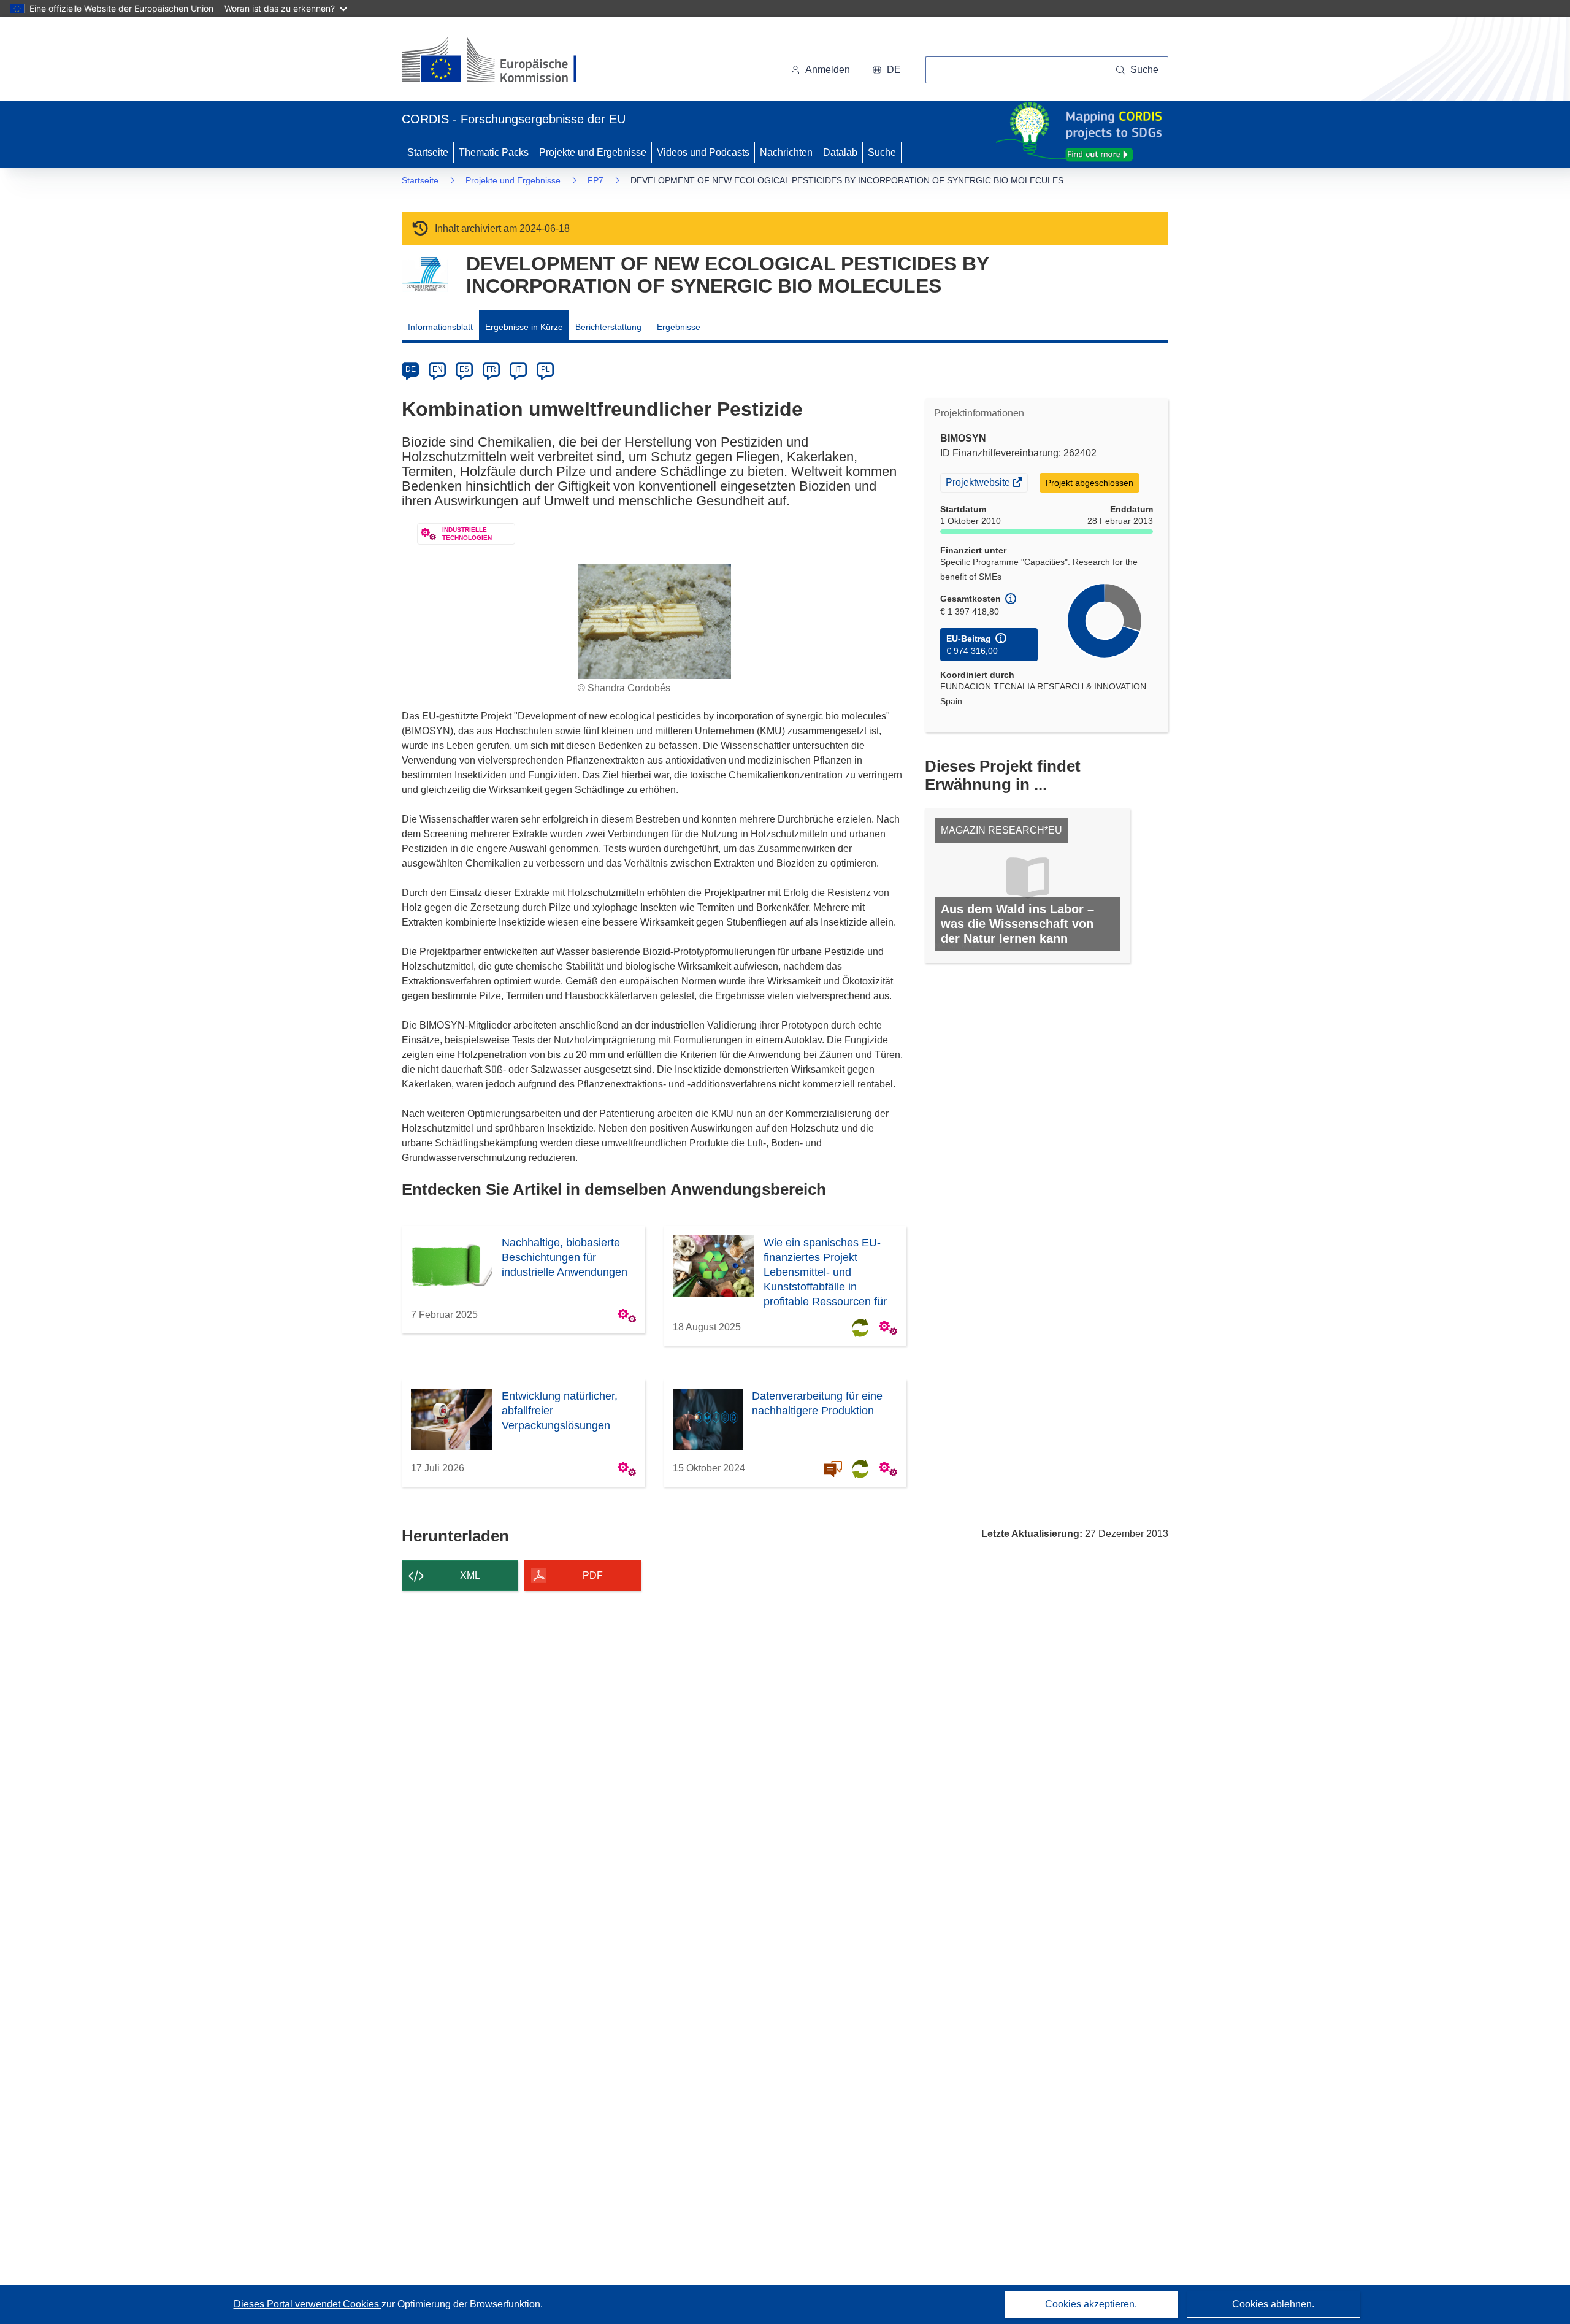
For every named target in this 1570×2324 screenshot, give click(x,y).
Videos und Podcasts (703, 152)
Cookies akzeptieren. (1091, 2304)
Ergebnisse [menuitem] (679, 327)
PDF (593, 1575)
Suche (882, 152)
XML (470, 1575)
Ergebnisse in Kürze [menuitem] (524, 327)
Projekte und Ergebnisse (593, 152)
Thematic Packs (494, 152)
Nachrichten (786, 152)
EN (438, 369)
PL (546, 369)
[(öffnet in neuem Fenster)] (501, 61)
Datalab (840, 152)
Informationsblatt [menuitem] (440, 327)
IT (518, 369)
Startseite (428, 152)
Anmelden (828, 70)
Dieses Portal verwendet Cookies (308, 2304)
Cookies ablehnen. (1273, 2304)
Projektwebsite (979, 484)
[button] (886, 70)
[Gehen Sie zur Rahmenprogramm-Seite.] (425, 274)
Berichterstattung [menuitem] (608, 327)
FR (491, 369)
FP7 (595, 180)
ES (464, 369)
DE (411, 369)
